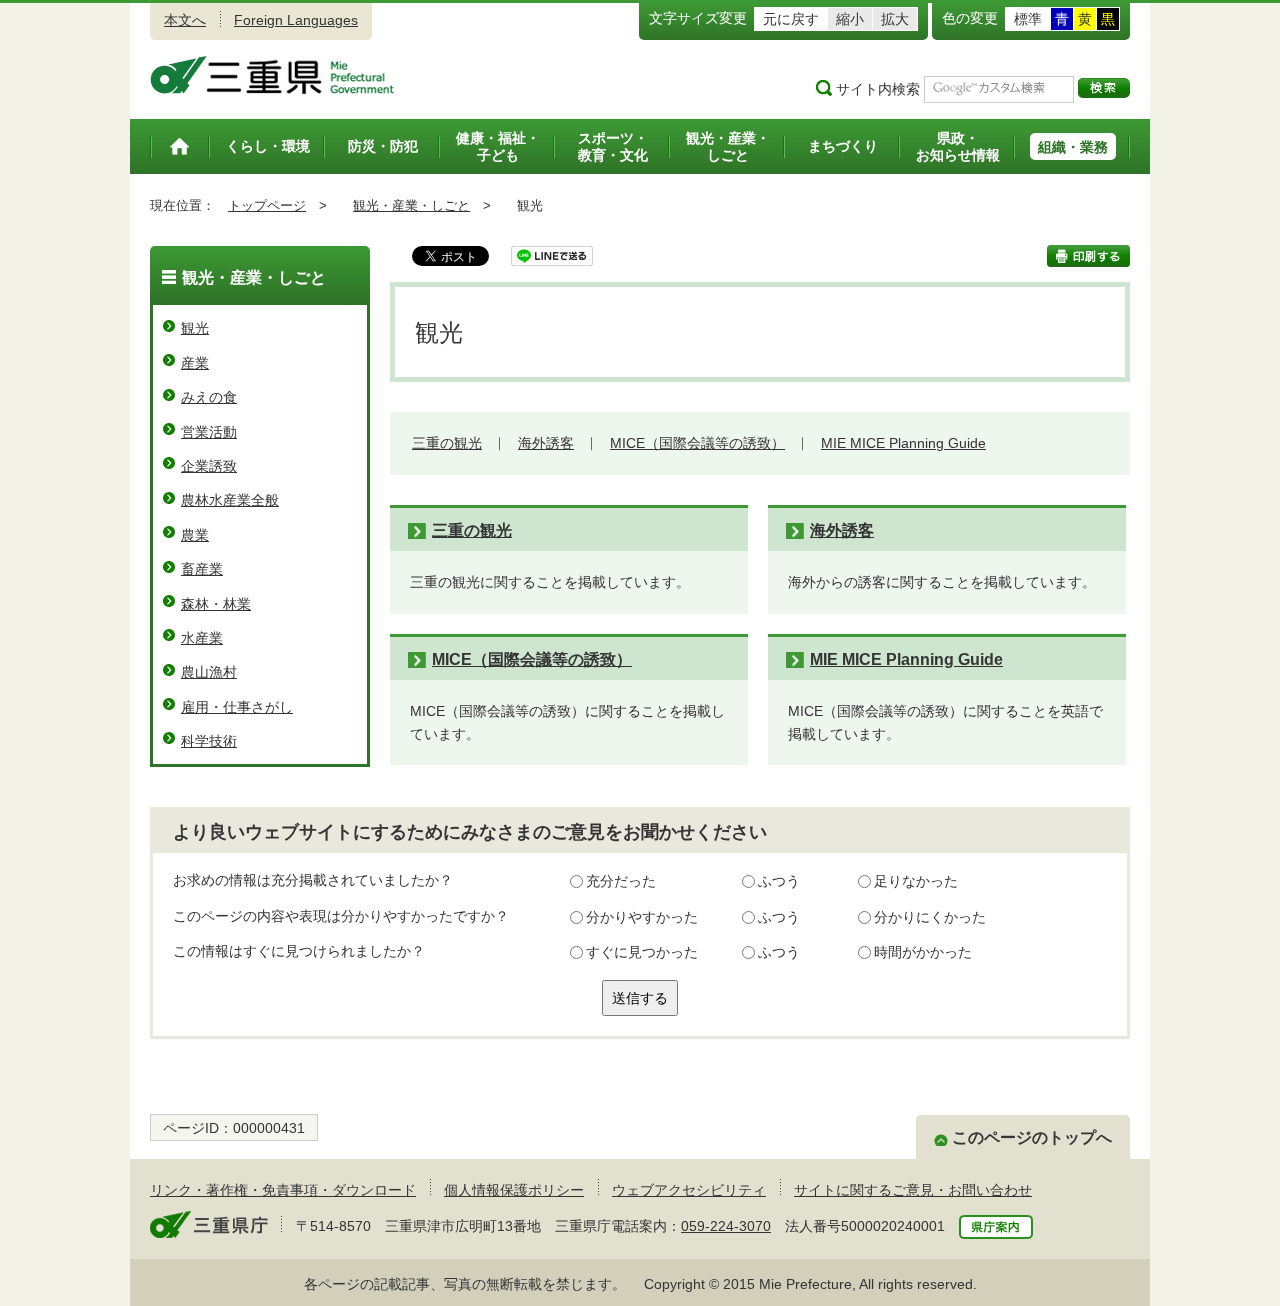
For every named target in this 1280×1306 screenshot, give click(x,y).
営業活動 (209, 432)
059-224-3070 (726, 1226)
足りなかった (916, 881)
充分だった (621, 881)
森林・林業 (216, 604)
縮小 (850, 19)
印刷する (1088, 256)
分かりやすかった (642, 917)
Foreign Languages (296, 20)
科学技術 (209, 741)
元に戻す (791, 19)
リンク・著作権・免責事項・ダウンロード (283, 1190)
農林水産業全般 (230, 500)
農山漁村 (209, 672)
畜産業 (202, 569)
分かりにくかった (930, 917)
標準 (1028, 19)
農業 (195, 535)
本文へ (185, 20)
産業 (195, 363)
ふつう (779, 881)
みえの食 (209, 397)
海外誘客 (546, 443)
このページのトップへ (1032, 1137)
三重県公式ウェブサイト (272, 75)
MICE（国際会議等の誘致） (697, 443)
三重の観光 (447, 443)
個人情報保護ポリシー (514, 1190)
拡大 (895, 19)
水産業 (202, 638)
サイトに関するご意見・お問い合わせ (913, 1190)
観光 (195, 328)
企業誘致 (209, 466)
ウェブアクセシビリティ (689, 1190)
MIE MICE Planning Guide (903, 443)
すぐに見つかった (642, 952)
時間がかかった (923, 952)
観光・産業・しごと (411, 205)
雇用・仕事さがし (237, 707)
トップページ (267, 205)
